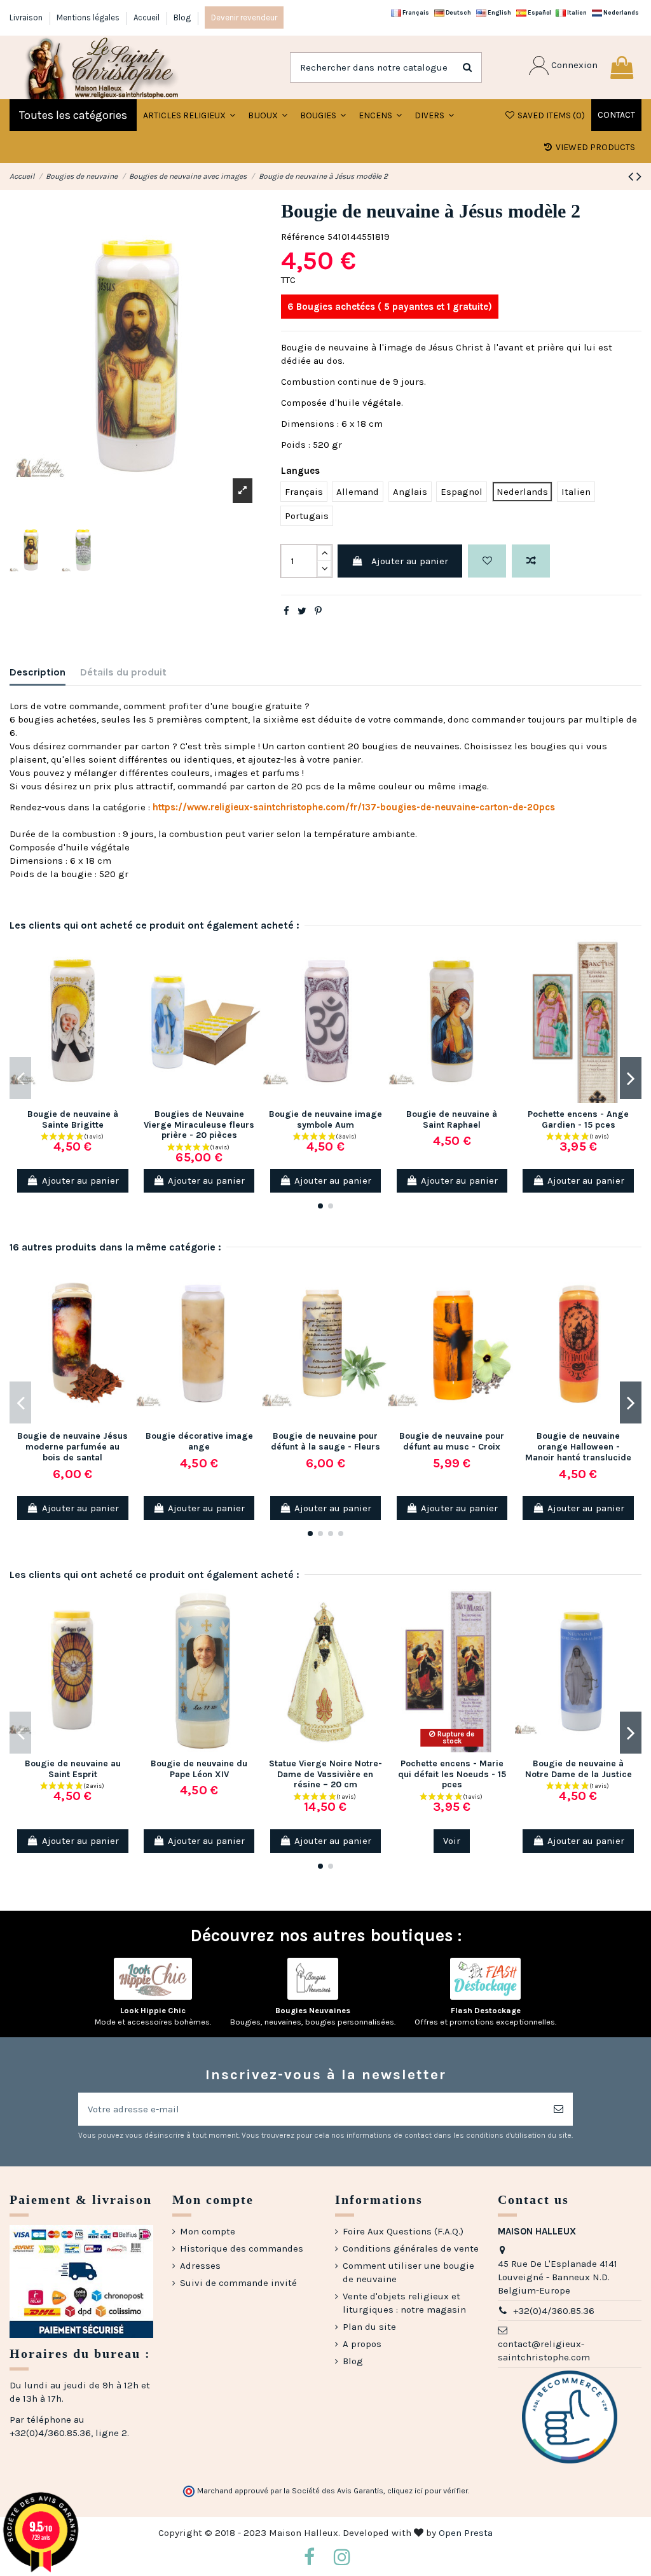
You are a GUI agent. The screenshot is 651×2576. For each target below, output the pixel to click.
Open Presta (466, 2533)
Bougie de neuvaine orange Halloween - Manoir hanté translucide (578, 1447)
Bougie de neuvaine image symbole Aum (325, 1119)
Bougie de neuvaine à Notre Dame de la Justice (579, 1769)
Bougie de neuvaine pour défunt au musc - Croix (452, 1441)
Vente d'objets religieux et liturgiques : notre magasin (404, 2303)
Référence (303, 237)
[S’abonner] (558, 2109)
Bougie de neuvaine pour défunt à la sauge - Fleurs (325, 1441)
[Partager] (286, 611)
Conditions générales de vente (411, 2248)
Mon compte (208, 2231)
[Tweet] (302, 611)
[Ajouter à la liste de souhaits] (487, 561)
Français (415, 12)
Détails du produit (123, 672)
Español (539, 12)
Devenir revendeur (244, 17)
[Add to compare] (531, 561)
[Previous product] (632, 177)
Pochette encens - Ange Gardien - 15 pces (578, 1119)
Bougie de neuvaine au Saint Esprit (73, 1769)
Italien (576, 12)
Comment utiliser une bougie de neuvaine (408, 2272)
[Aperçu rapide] (126, 1005)
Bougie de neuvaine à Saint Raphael (452, 1119)
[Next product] (639, 177)
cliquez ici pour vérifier (428, 2491)
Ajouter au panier (410, 561)
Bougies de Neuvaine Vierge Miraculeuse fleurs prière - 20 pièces (199, 1125)
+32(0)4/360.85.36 (554, 2311)
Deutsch (458, 12)
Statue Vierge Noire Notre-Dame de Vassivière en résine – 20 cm (325, 1774)
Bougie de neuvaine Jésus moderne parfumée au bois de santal (72, 1447)
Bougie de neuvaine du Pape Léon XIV (199, 1769)
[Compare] (126, 982)
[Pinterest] (318, 611)
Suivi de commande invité (238, 2283)
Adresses (200, 2266)
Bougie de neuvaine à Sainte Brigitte (73, 1119)
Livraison (27, 17)
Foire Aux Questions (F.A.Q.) (403, 2231)
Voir (452, 1841)
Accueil (147, 17)
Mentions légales (89, 17)
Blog (182, 17)
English (499, 12)
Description (38, 672)
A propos (362, 2344)
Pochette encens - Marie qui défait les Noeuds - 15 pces (452, 1774)
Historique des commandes (242, 2248)
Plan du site (369, 2327)
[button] (268, 115)
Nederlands (620, 12)
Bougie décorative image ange (199, 1441)
